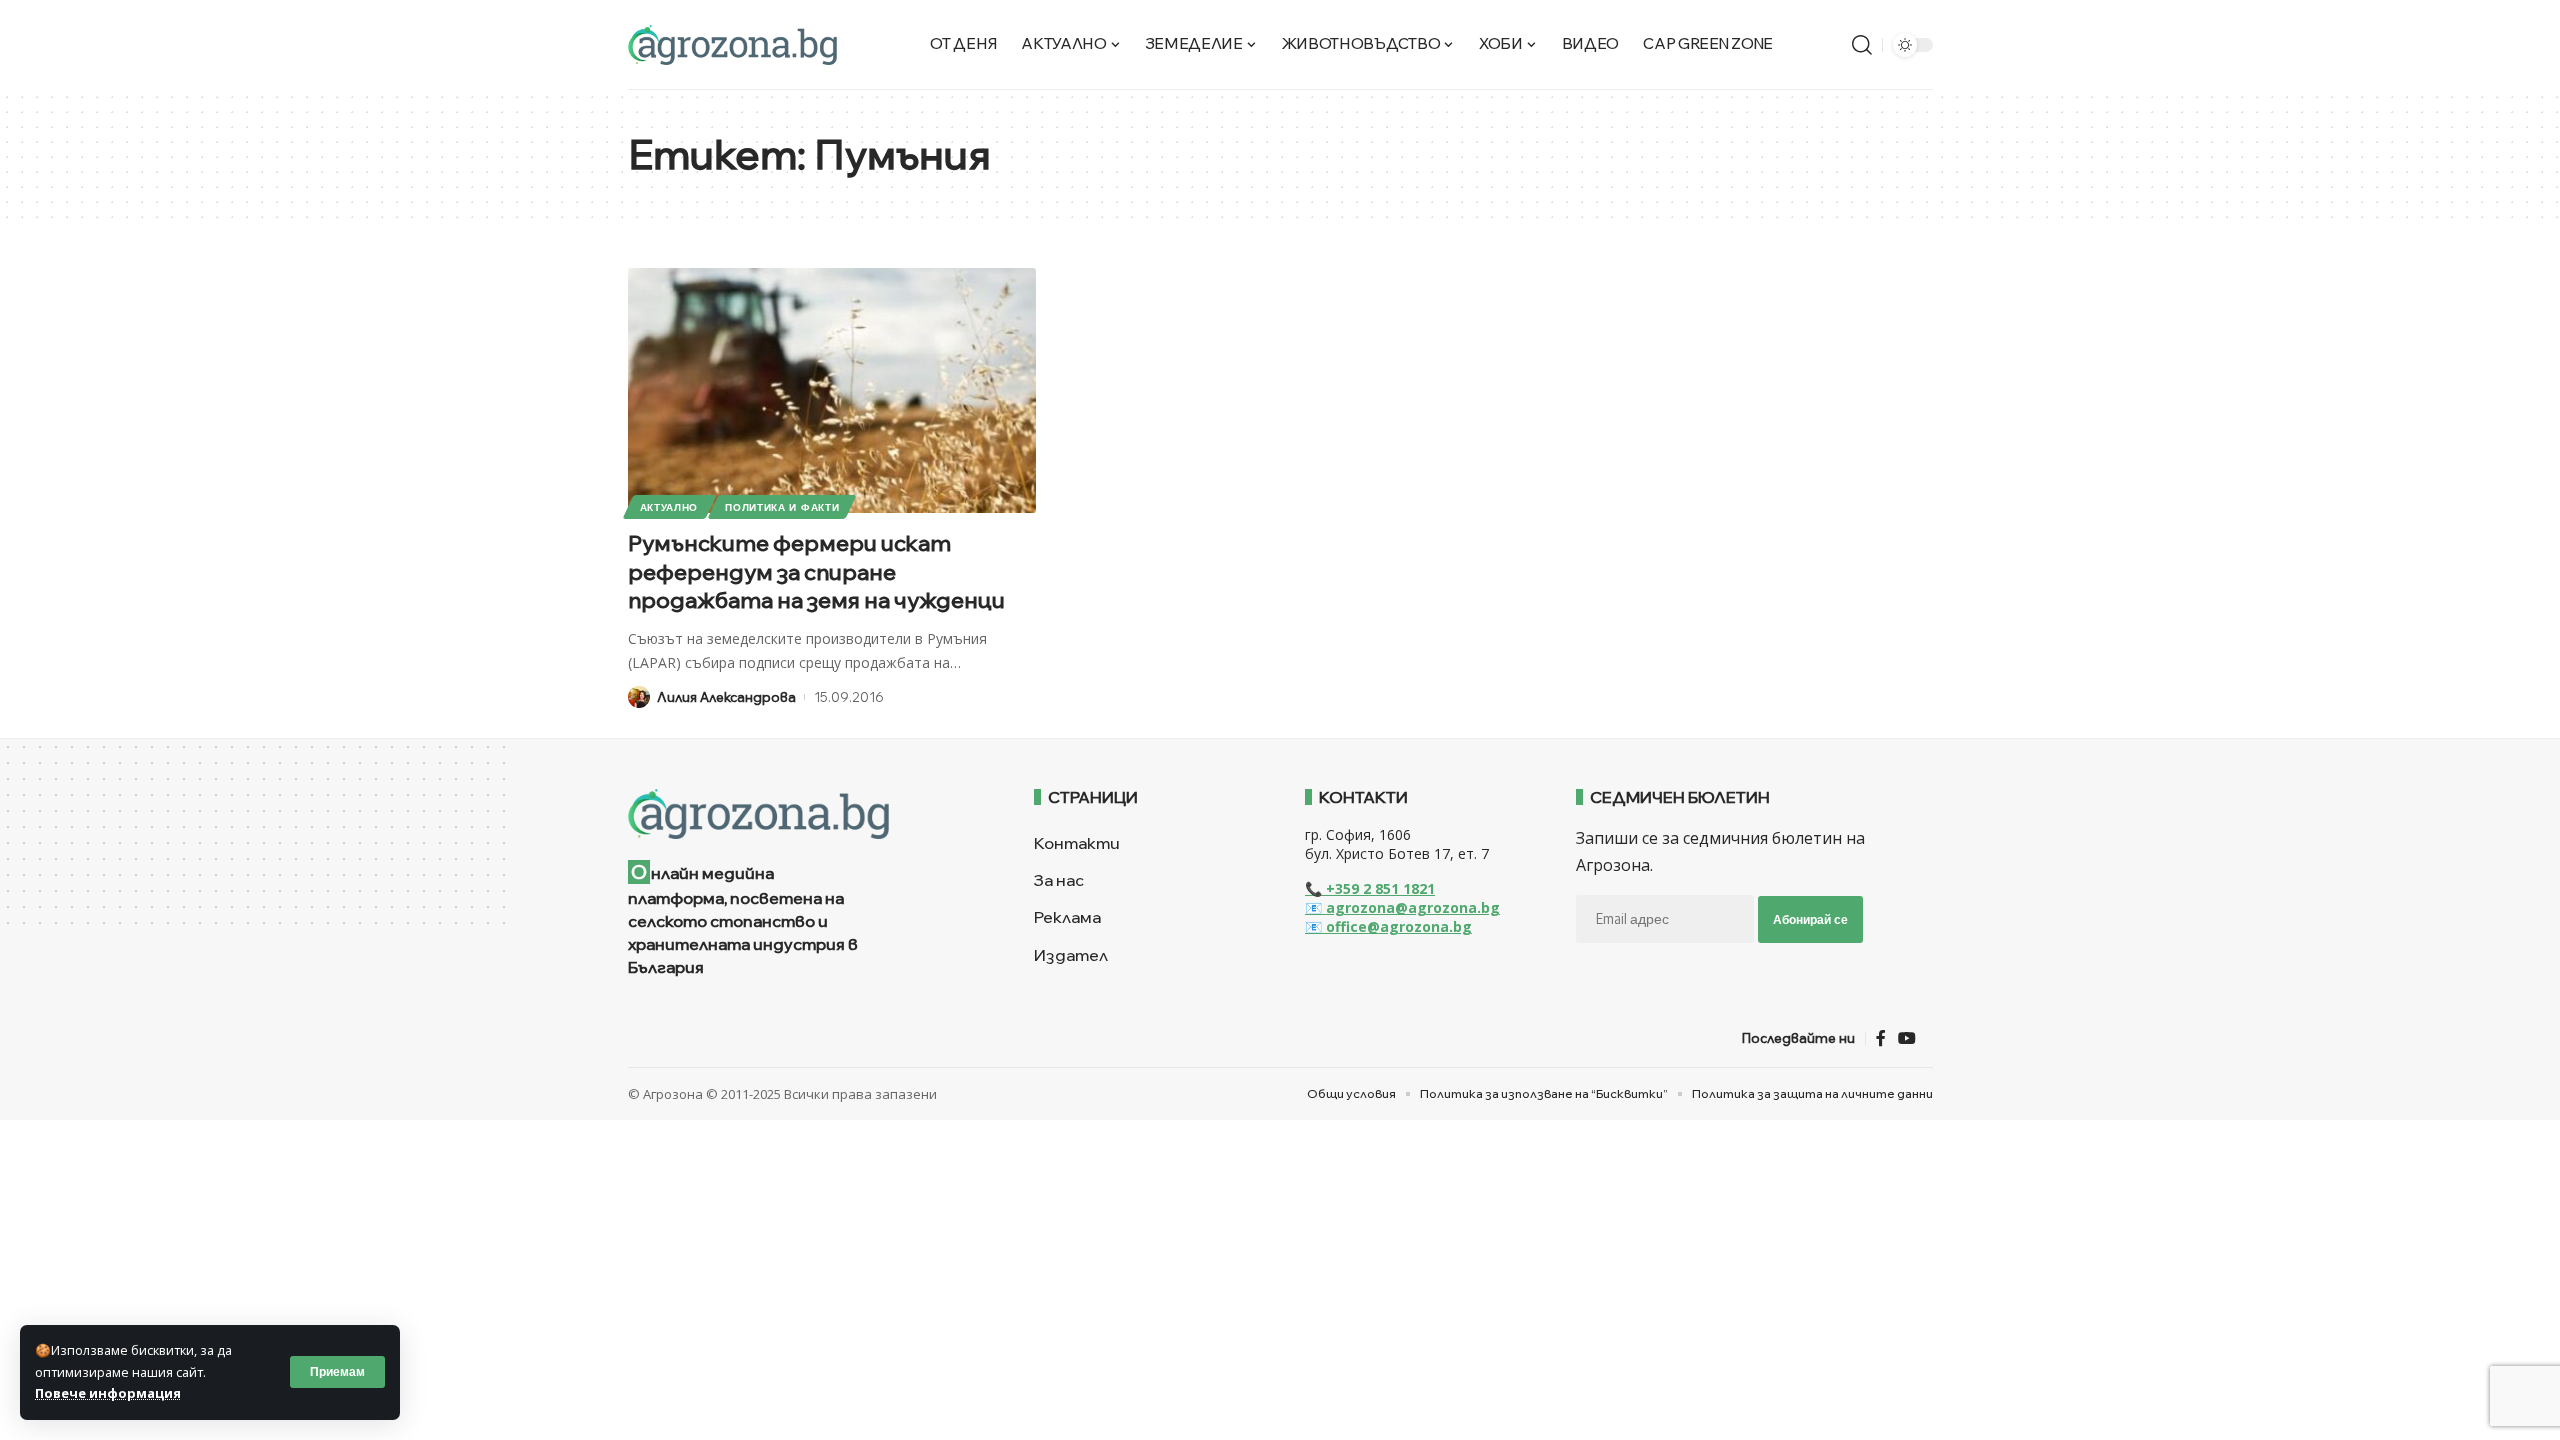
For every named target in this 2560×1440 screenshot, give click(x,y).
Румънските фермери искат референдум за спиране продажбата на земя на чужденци (816, 571)
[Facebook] (1881, 1038)
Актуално (669, 507)
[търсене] (1862, 45)
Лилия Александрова (726, 697)
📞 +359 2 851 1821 (1370, 888)
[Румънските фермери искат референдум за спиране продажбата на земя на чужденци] (832, 390)
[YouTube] (1907, 1038)
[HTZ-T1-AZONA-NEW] (806, 814)
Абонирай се (1810, 919)
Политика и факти (782, 507)
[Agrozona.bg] (732, 45)
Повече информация (108, 1393)
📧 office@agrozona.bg (1388, 926)
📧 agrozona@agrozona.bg (1402, 907)
